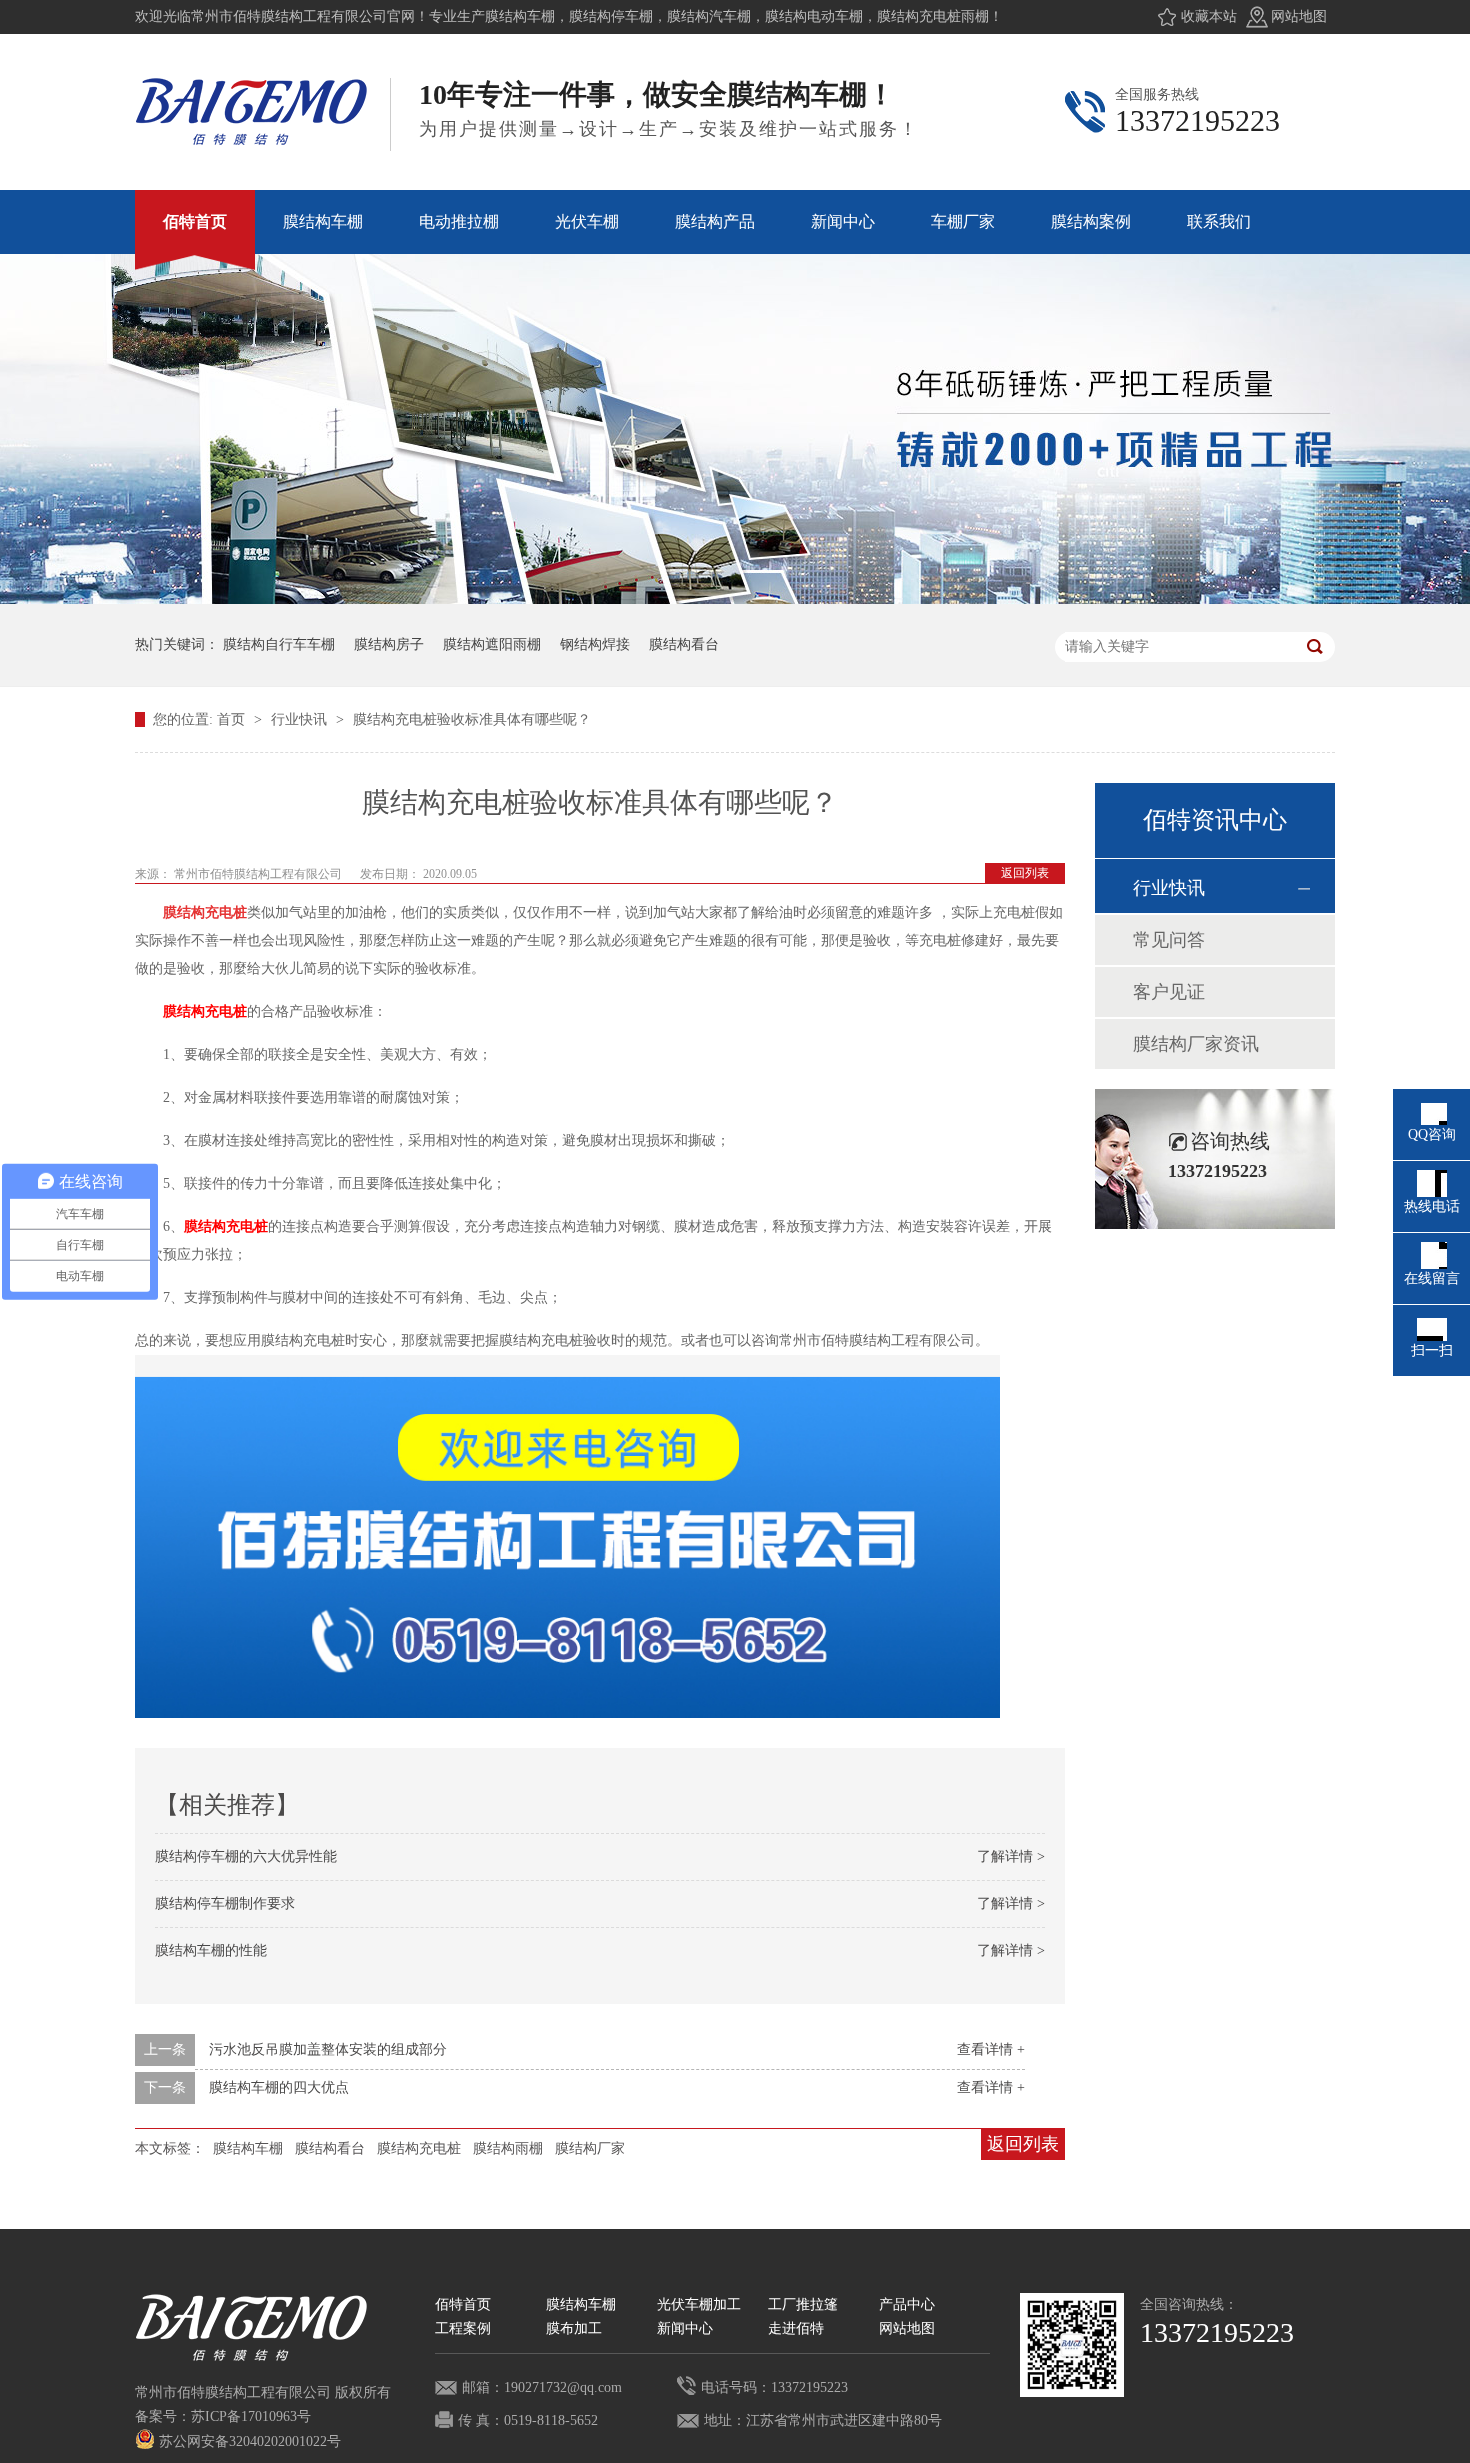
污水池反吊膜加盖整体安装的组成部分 (328, 2049)
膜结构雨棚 (508, 2148)
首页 (233, 719)
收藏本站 (1209, 16)
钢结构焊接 (595, 644)
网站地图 (1299, 16)
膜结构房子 (389, 644)
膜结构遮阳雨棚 (492, 644)
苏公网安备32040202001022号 (248, 2441)
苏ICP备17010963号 (251, 2416)
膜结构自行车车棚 (279, 644)
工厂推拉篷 (803, 2304)
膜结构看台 (684, 644)
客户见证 (1169, 992)
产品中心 (907, 2304)
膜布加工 (574, 2328)
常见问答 (1169, 940)
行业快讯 (301, 719)
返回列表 (1025, 873)
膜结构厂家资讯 (1196, 1044)
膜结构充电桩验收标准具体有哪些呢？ (472, 719)
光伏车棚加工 (699, 2304)
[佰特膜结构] (1072, 2345)
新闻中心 (685, 2328)
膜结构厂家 (590, 2148)
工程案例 (463, 2328)
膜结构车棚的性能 (211, 1950)
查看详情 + (991, 2049)
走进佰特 (796, 2328)
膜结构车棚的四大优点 (279, 2087)
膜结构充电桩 (205, 1011)
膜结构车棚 (248, 2148)
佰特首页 (463, 2304)
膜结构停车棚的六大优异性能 (246, 1856)
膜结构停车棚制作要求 (225, 1903)
